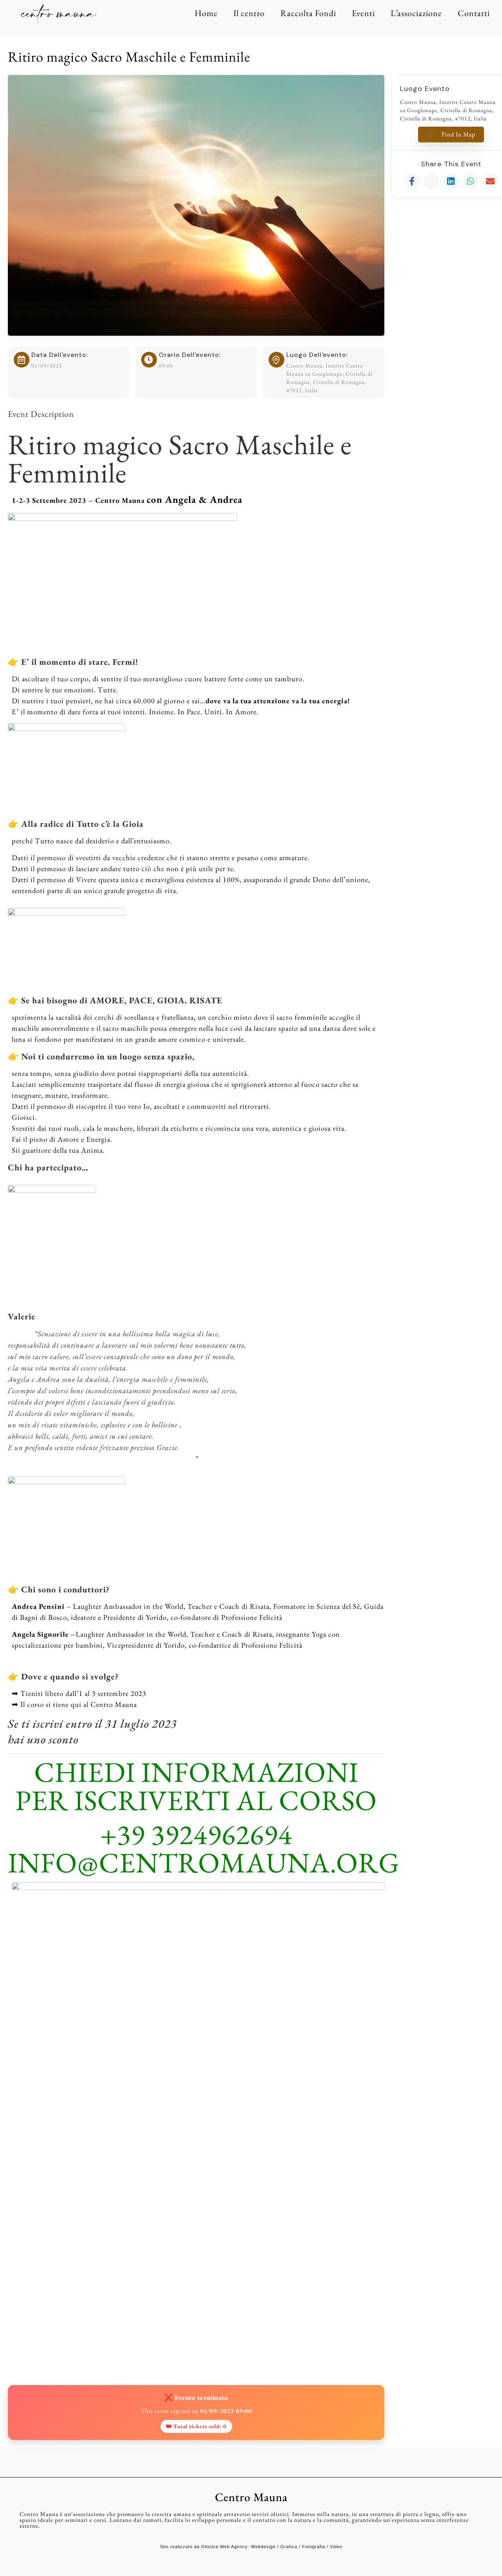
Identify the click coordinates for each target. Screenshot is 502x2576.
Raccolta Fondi (308, 13)
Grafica (289, 2547)
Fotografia (314, 2547)
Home (206, 13)
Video (336, 2547)
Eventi (363, 13)
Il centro (249, 13)
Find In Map (458, 134)
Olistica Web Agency (225, 2547)
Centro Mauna (251, 2497)
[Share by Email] (490, 181)
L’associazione (416, 13)
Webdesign (263, 2547)
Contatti (474, 13)
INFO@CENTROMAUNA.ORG (204, 1862)
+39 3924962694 (196, 1834)
